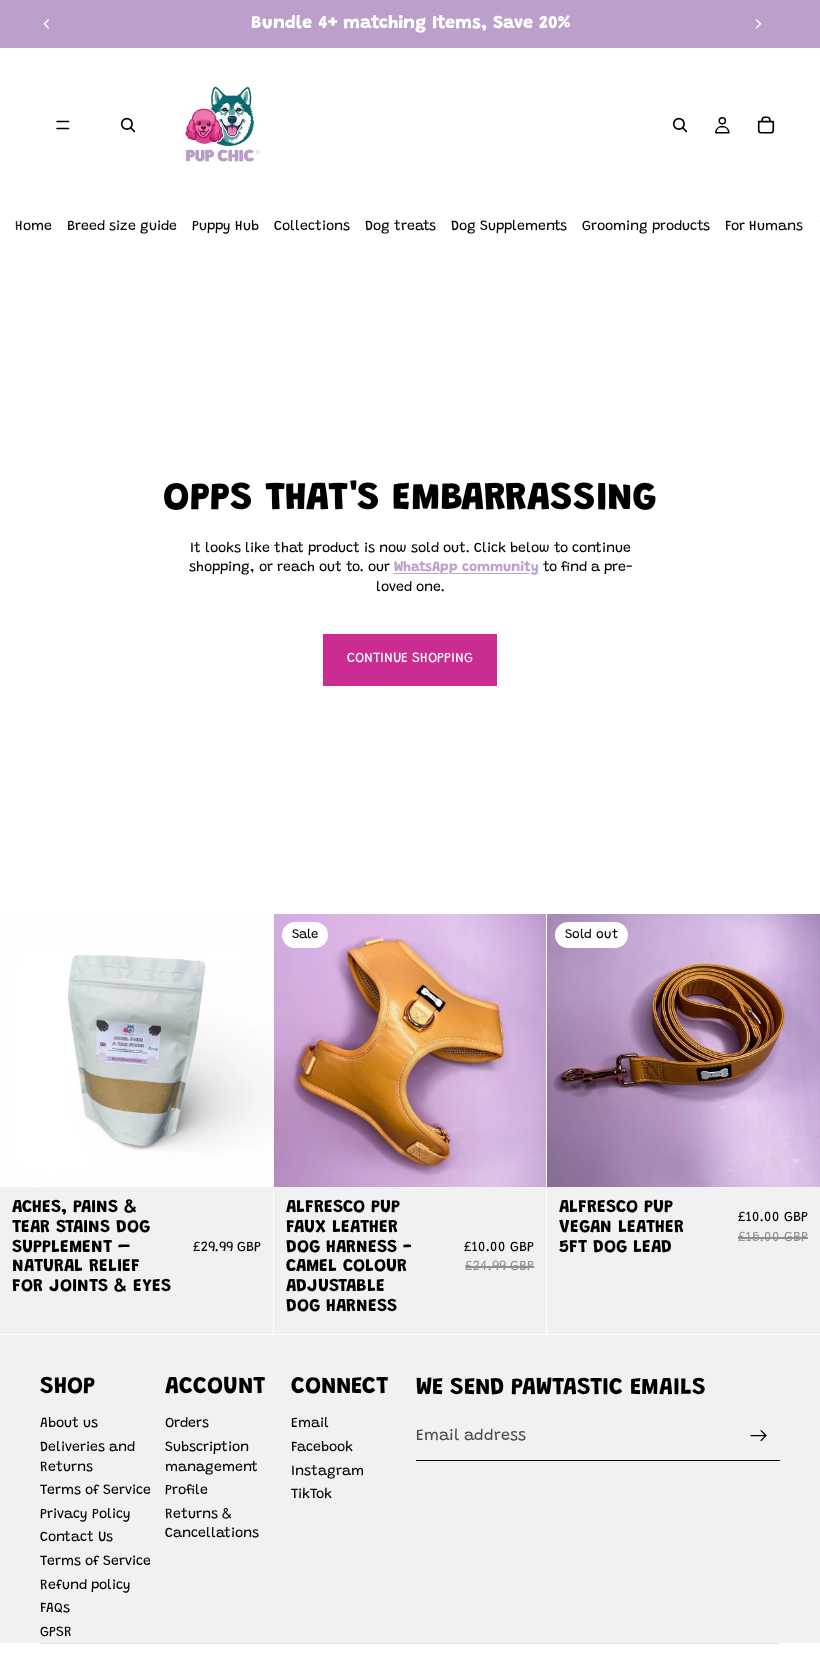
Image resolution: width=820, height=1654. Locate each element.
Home (33, 227)
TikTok (311, 1495)
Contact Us (76, 1538)
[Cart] (766, 125)
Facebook (322, 1448)
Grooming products (646, 227)
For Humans (764, 227)
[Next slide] (758, 24)
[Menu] (63, 125)
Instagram (327, 1472)
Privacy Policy (85, 1515)
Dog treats (400, 227)
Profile (186, 1491)
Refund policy (85, 1586)
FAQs (55, 1609)
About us (69, 1424)
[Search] (128, 125)
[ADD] (242, 1156)
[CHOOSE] (516, 1156)
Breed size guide (122, 227)
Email (310, 1424)
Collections (312, 227)
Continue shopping (410, 659)
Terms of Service (95, 1491)
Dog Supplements (509, 227)
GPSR (56, 1633)
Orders (187, 1424)
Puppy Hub (225, 227)
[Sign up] (759, 1436)
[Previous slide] (47, 24)
